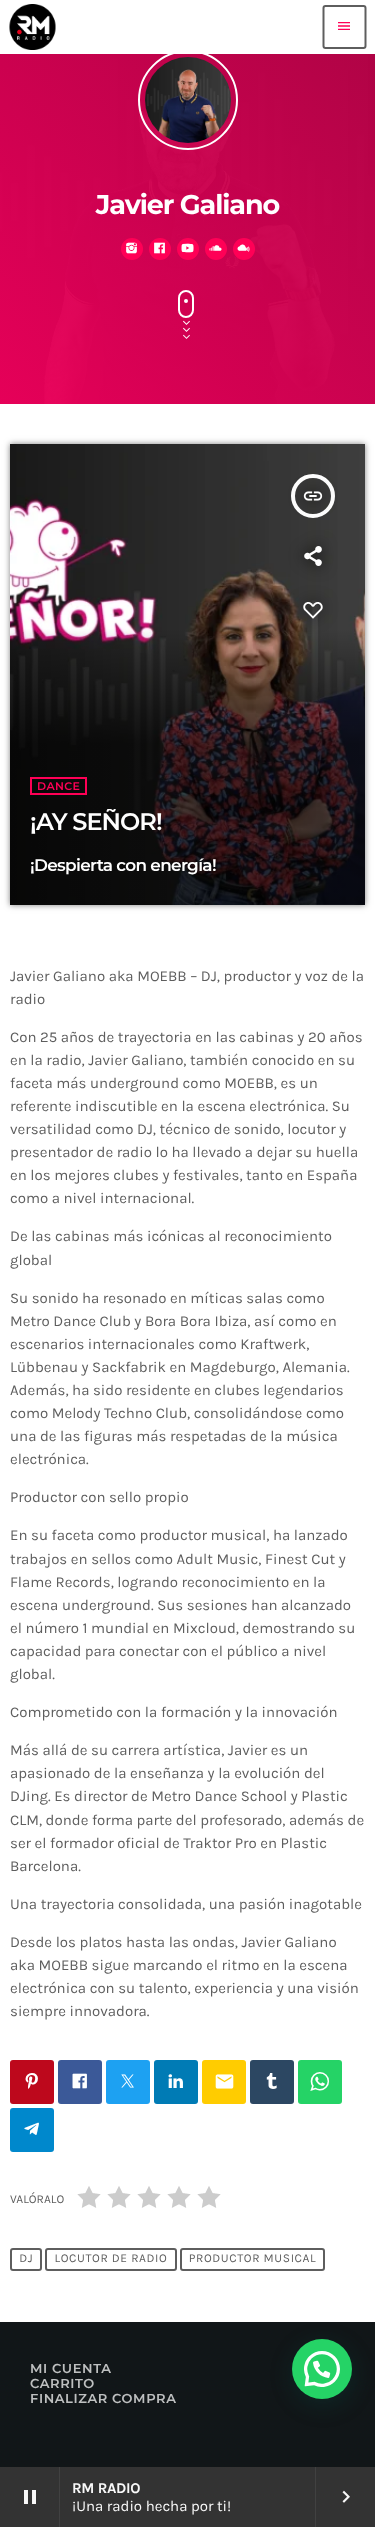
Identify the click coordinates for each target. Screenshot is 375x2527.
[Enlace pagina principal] (32, 27)
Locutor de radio (111, 2259)
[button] (322, 2369)
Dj (26, 2259)
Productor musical (252, 2259)
